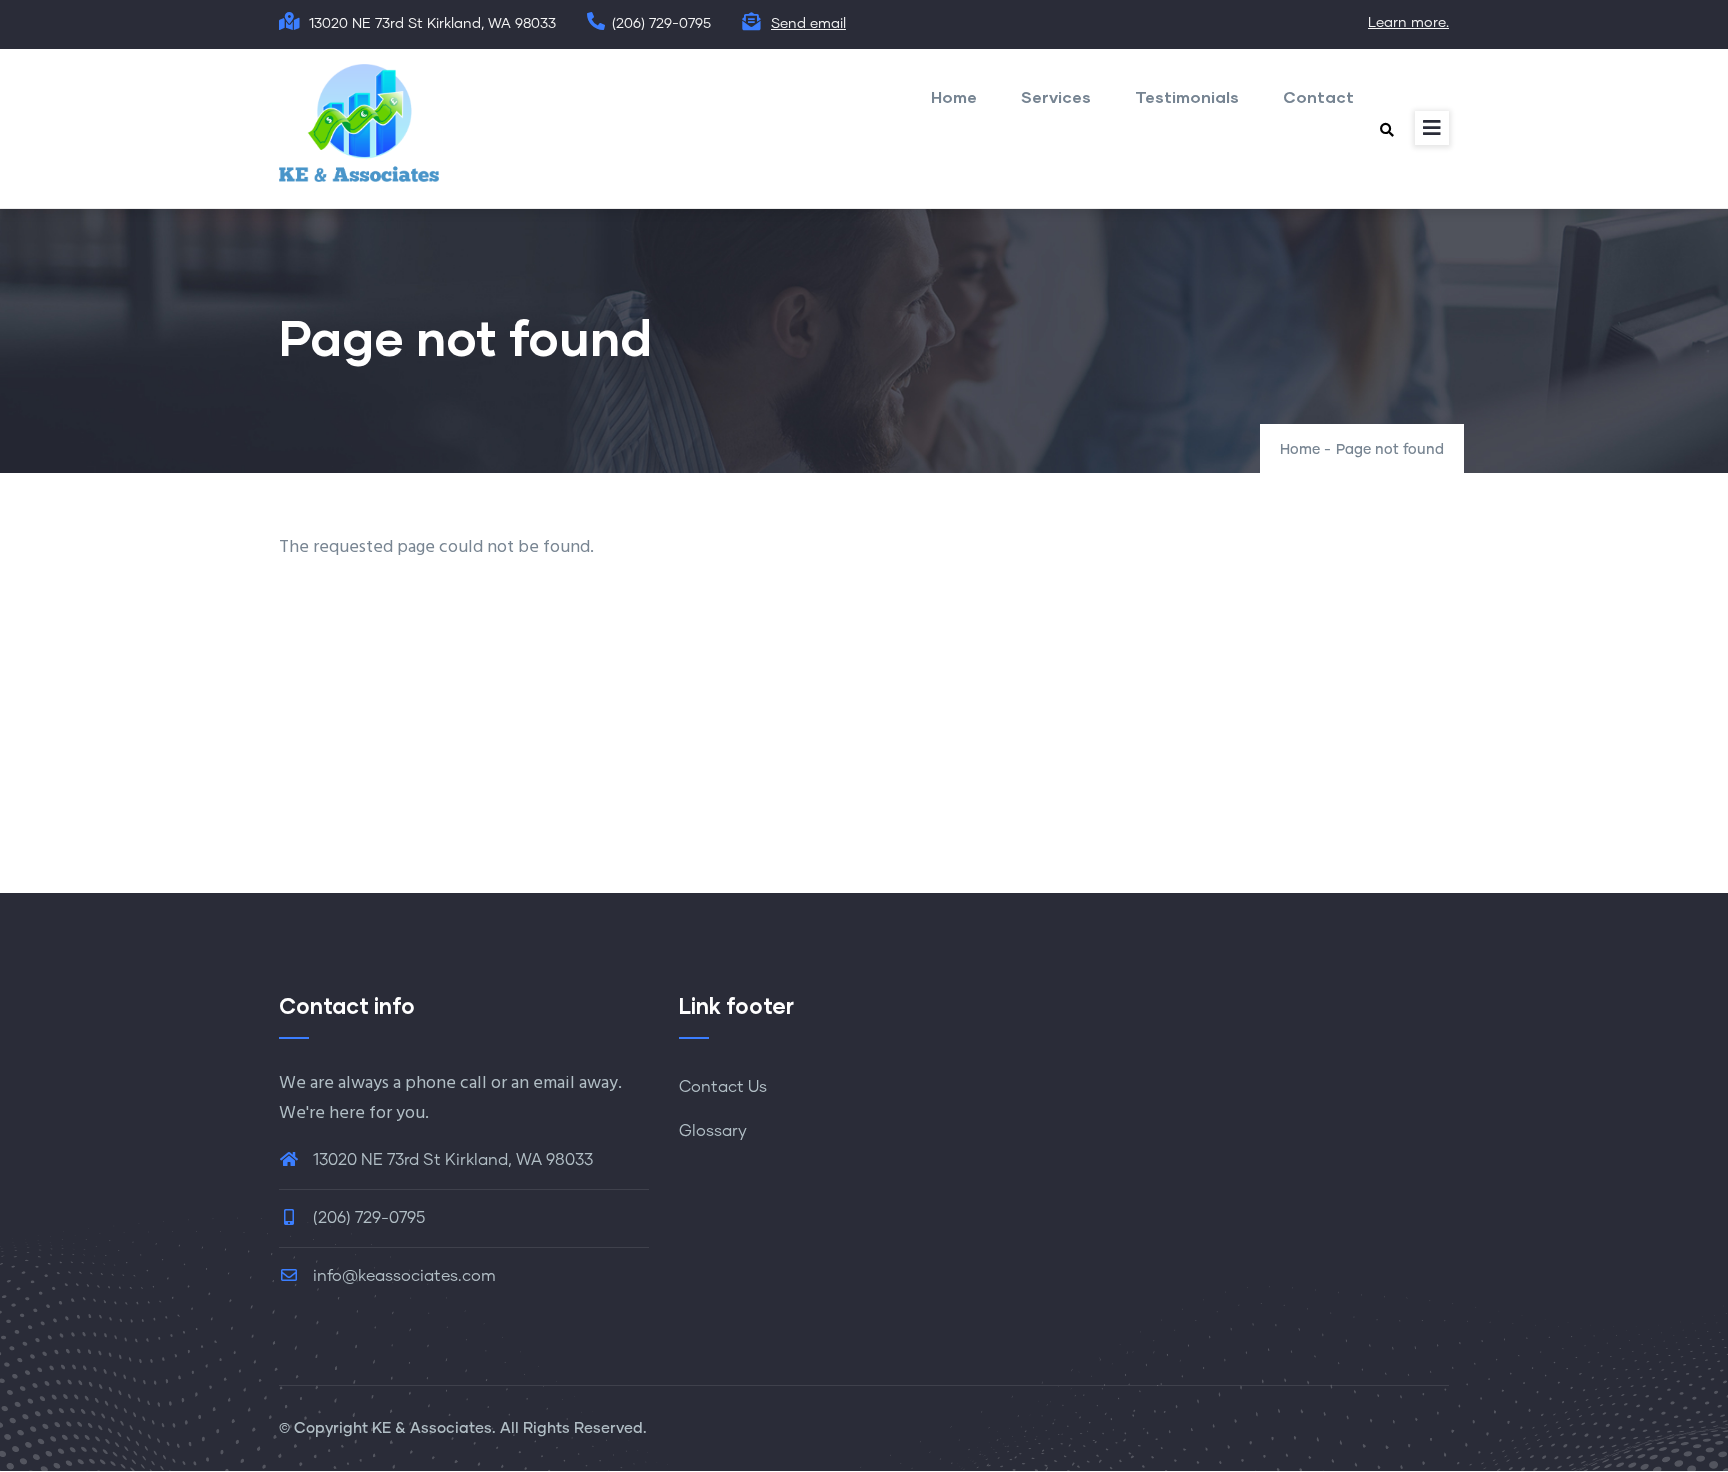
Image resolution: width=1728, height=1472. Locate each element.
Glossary (713, 1131)
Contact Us (723, 1087)
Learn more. (1408, 23)
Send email (808, 24)
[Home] (359, 123)
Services (1056, 96)
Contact (1318, 96)
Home (954, 96)
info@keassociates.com (402, 1276)
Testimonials (1187, 96)
